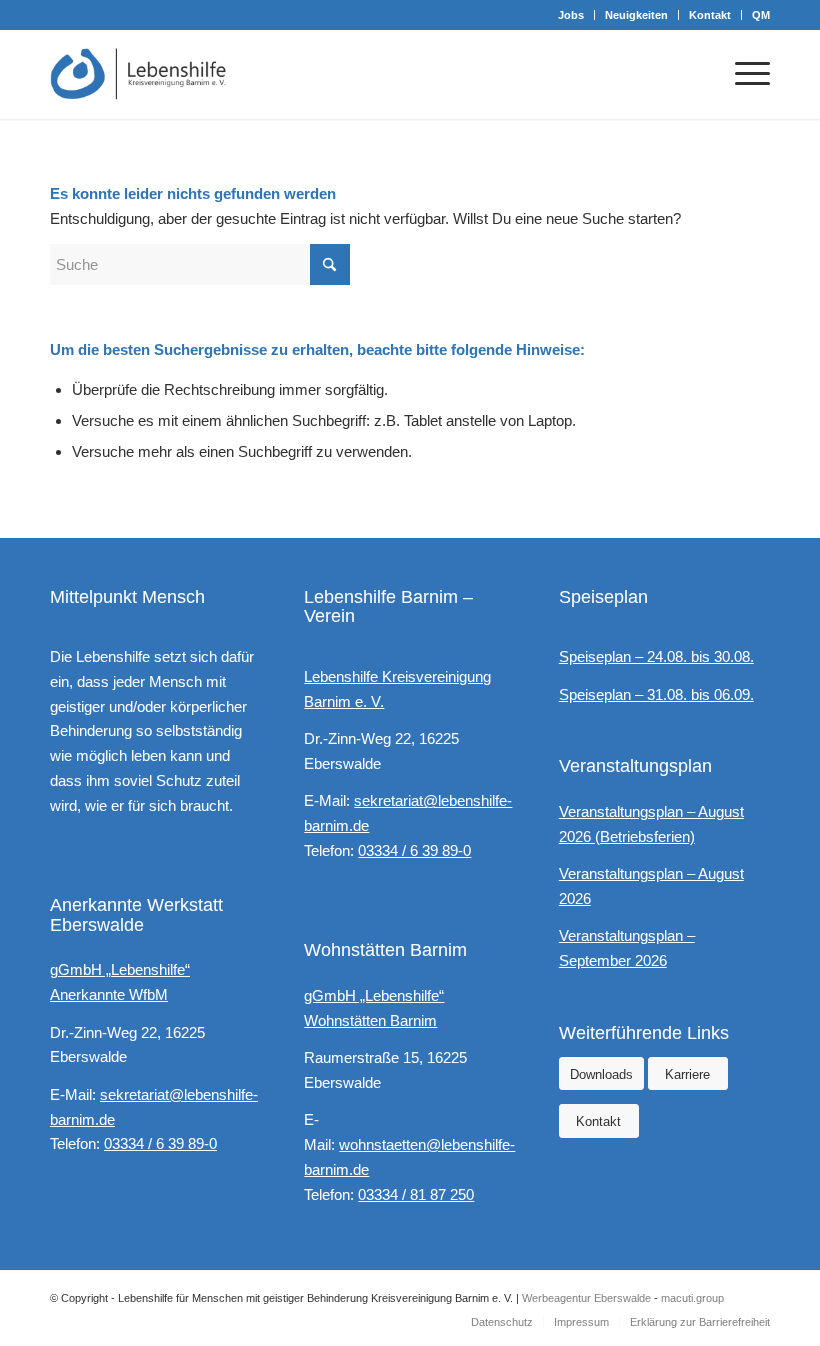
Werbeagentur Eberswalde (586, 1298)
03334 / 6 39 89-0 (160, 1143)
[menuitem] (571, 15)
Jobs (571, 15)
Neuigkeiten (636, 15)
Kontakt (710, 15)
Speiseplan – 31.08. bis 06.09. (656, 694)
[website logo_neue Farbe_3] (138, 74)
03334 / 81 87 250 (416, 1194)
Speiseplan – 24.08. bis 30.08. (656, 656)
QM (761, 15)
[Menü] (742, 74)
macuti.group (692, 1298)
